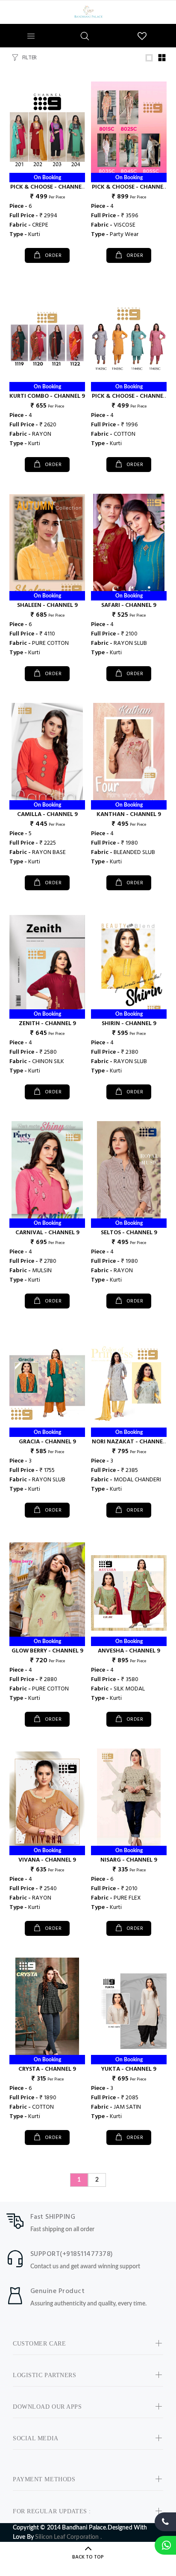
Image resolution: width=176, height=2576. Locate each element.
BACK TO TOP (88, 2557)
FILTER (29, 58)
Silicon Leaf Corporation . (68, 2537)
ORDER (52, 256)
